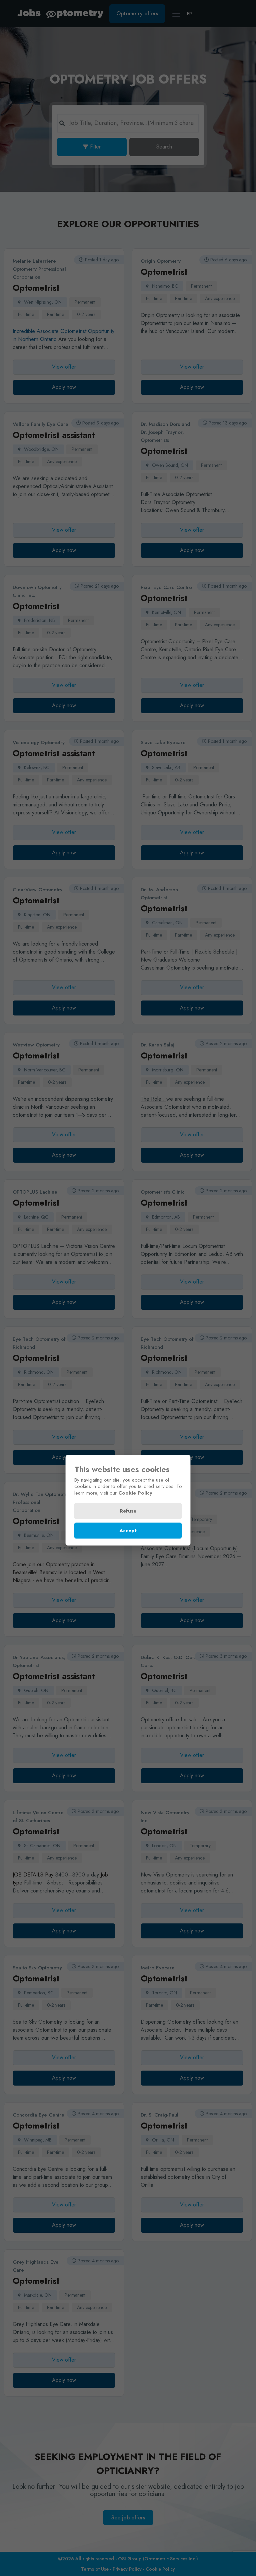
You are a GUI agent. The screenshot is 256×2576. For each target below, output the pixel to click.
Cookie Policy (135, 1493)
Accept (128, 1531)
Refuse (128, 1511)
